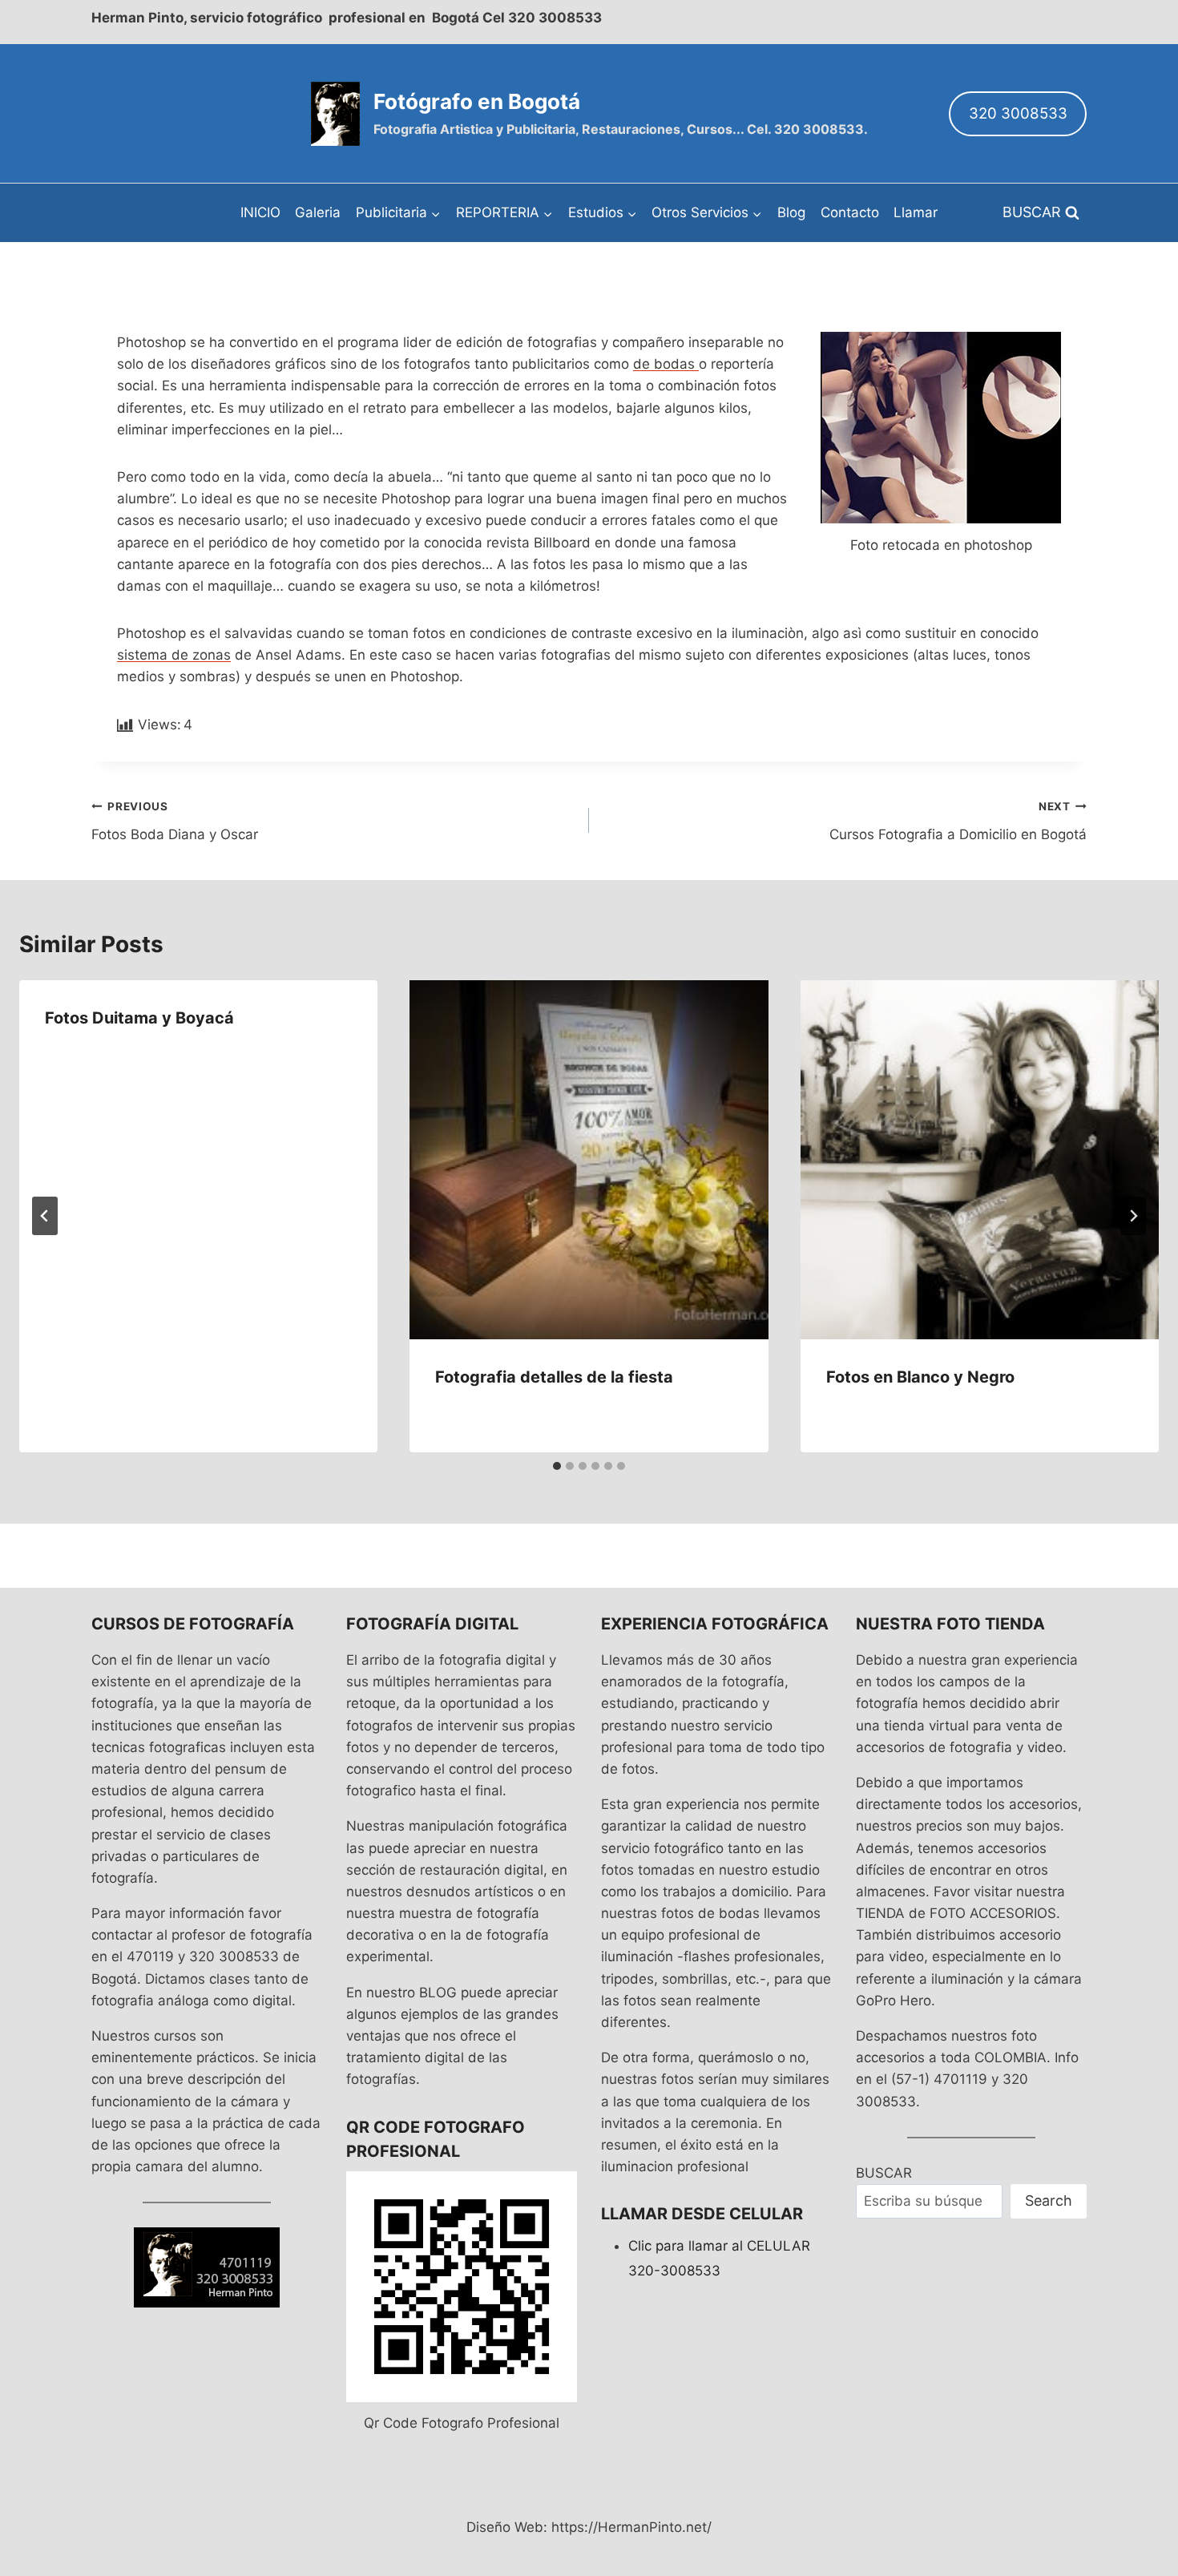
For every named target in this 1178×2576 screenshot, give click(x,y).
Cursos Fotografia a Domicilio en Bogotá (958, 821)
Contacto (850, 212)
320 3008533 (1018, 113)
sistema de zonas (174, 655)
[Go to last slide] (45, 1216)
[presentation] (589, 1159)
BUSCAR (884, 2173)
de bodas (666, 364)
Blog (791, 212)
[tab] (557, 1466)
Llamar (916, 212)
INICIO (260, 212)
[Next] (1133, 1216)
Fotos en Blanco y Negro (920, 1377)
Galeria (318, 212)
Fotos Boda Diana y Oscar (175, 821)
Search (1049, 2201)
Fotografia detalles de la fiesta (554, 1377)
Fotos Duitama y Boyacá (139, 1018)
